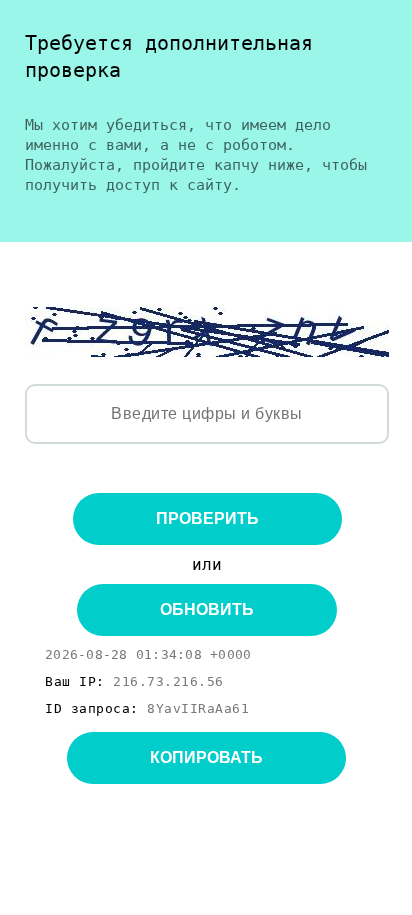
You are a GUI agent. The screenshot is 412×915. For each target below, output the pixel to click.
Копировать (206, 757)
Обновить (207, 609)
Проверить (207, 518)
